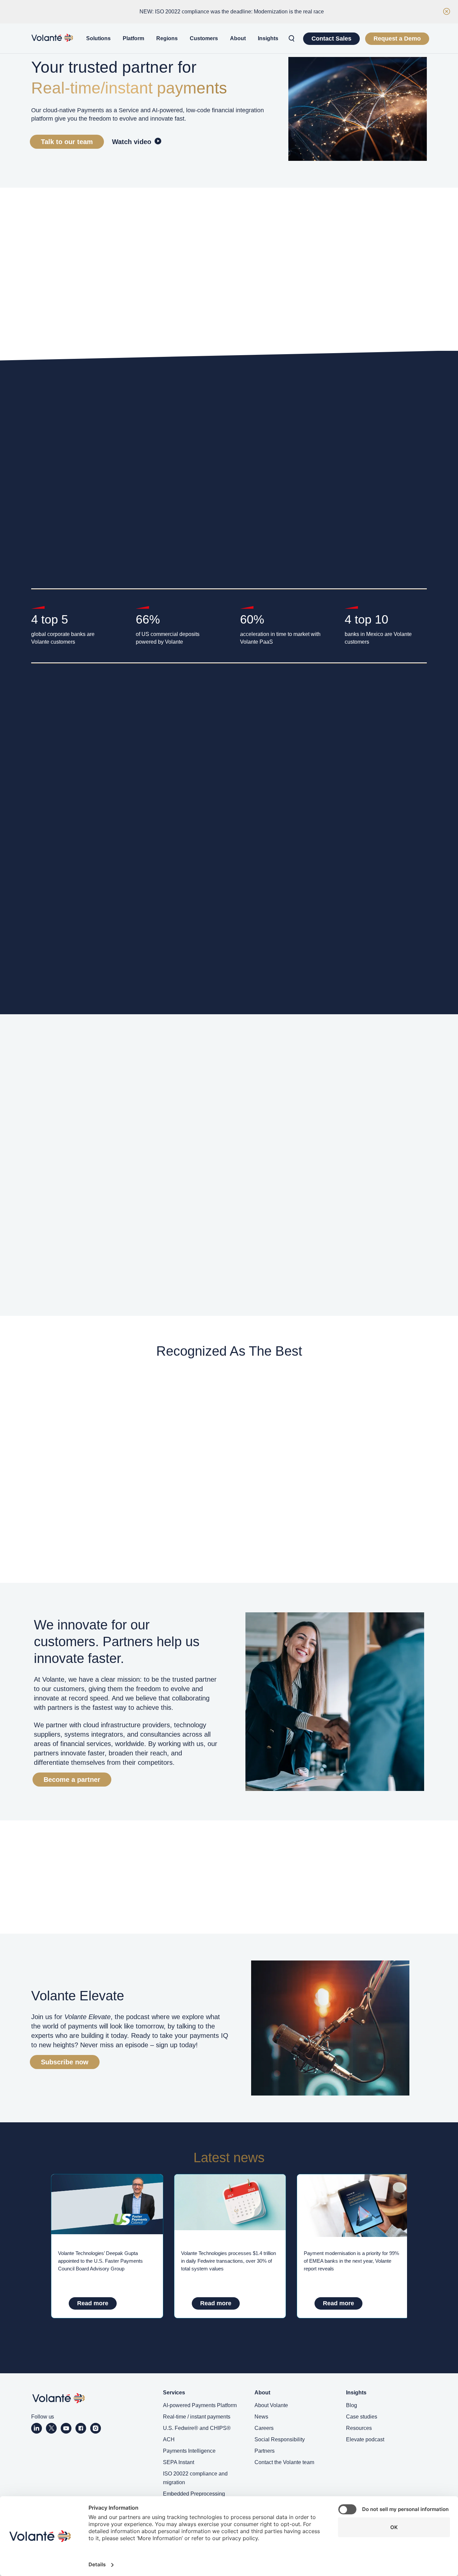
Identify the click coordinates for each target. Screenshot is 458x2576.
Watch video (132, 142)
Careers (264, 2428)
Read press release (147, 1266)
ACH (169, 2439)
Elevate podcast (365, 2439)
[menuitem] (98, 39)
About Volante (271, 2405)
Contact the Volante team (284, 2462)
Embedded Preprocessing (194, 2494)
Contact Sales (331, 39)
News (261, 2417)
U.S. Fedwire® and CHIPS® (197, 2428)
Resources (359, 2428)
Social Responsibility (280, 2439)
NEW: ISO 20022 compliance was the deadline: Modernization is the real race (232, 12)
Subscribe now (65, 2062)
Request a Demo (397, 39)
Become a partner (72, 1780)
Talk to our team (67, 142)
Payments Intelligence (189, 2451)
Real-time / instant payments (197, 2417)
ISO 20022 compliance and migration (195, 2478)
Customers (204, 38)
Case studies (362, 2417)
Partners (265, 2451)
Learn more (59, 571)
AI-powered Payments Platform (200, 2405)
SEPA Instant (179, 2462)
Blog (352, 2405)
